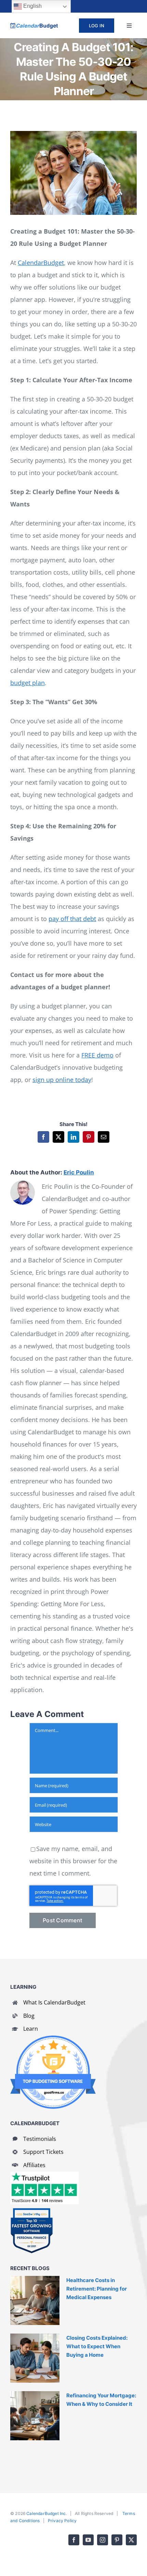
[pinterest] (122, 3)
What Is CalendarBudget (54, 2002)
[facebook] (85, 3)
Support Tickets (43, 2152)
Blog (29, 2016)
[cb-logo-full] (34, 26)
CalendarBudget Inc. (46, 2513)
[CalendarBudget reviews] (44, 2175)
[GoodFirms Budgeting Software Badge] (53, 2039)
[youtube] (97, 3)
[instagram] (109, 3)
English (32, 6)
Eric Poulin (79, 1172)
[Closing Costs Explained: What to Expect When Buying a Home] (35, 2358)
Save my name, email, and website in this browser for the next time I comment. (73, 1861)
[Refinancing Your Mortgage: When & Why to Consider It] (35, 2416)
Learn (31, 2029)
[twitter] (134, 3)
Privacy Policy (62, 2521)
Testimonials (40, 2139)
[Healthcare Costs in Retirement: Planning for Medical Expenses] (35, 2300)
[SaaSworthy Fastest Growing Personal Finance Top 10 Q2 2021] (32, 2211)
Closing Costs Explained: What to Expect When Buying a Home (97, 2346)
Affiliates (34, 2165)
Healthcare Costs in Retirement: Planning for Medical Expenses (97, 2289)
